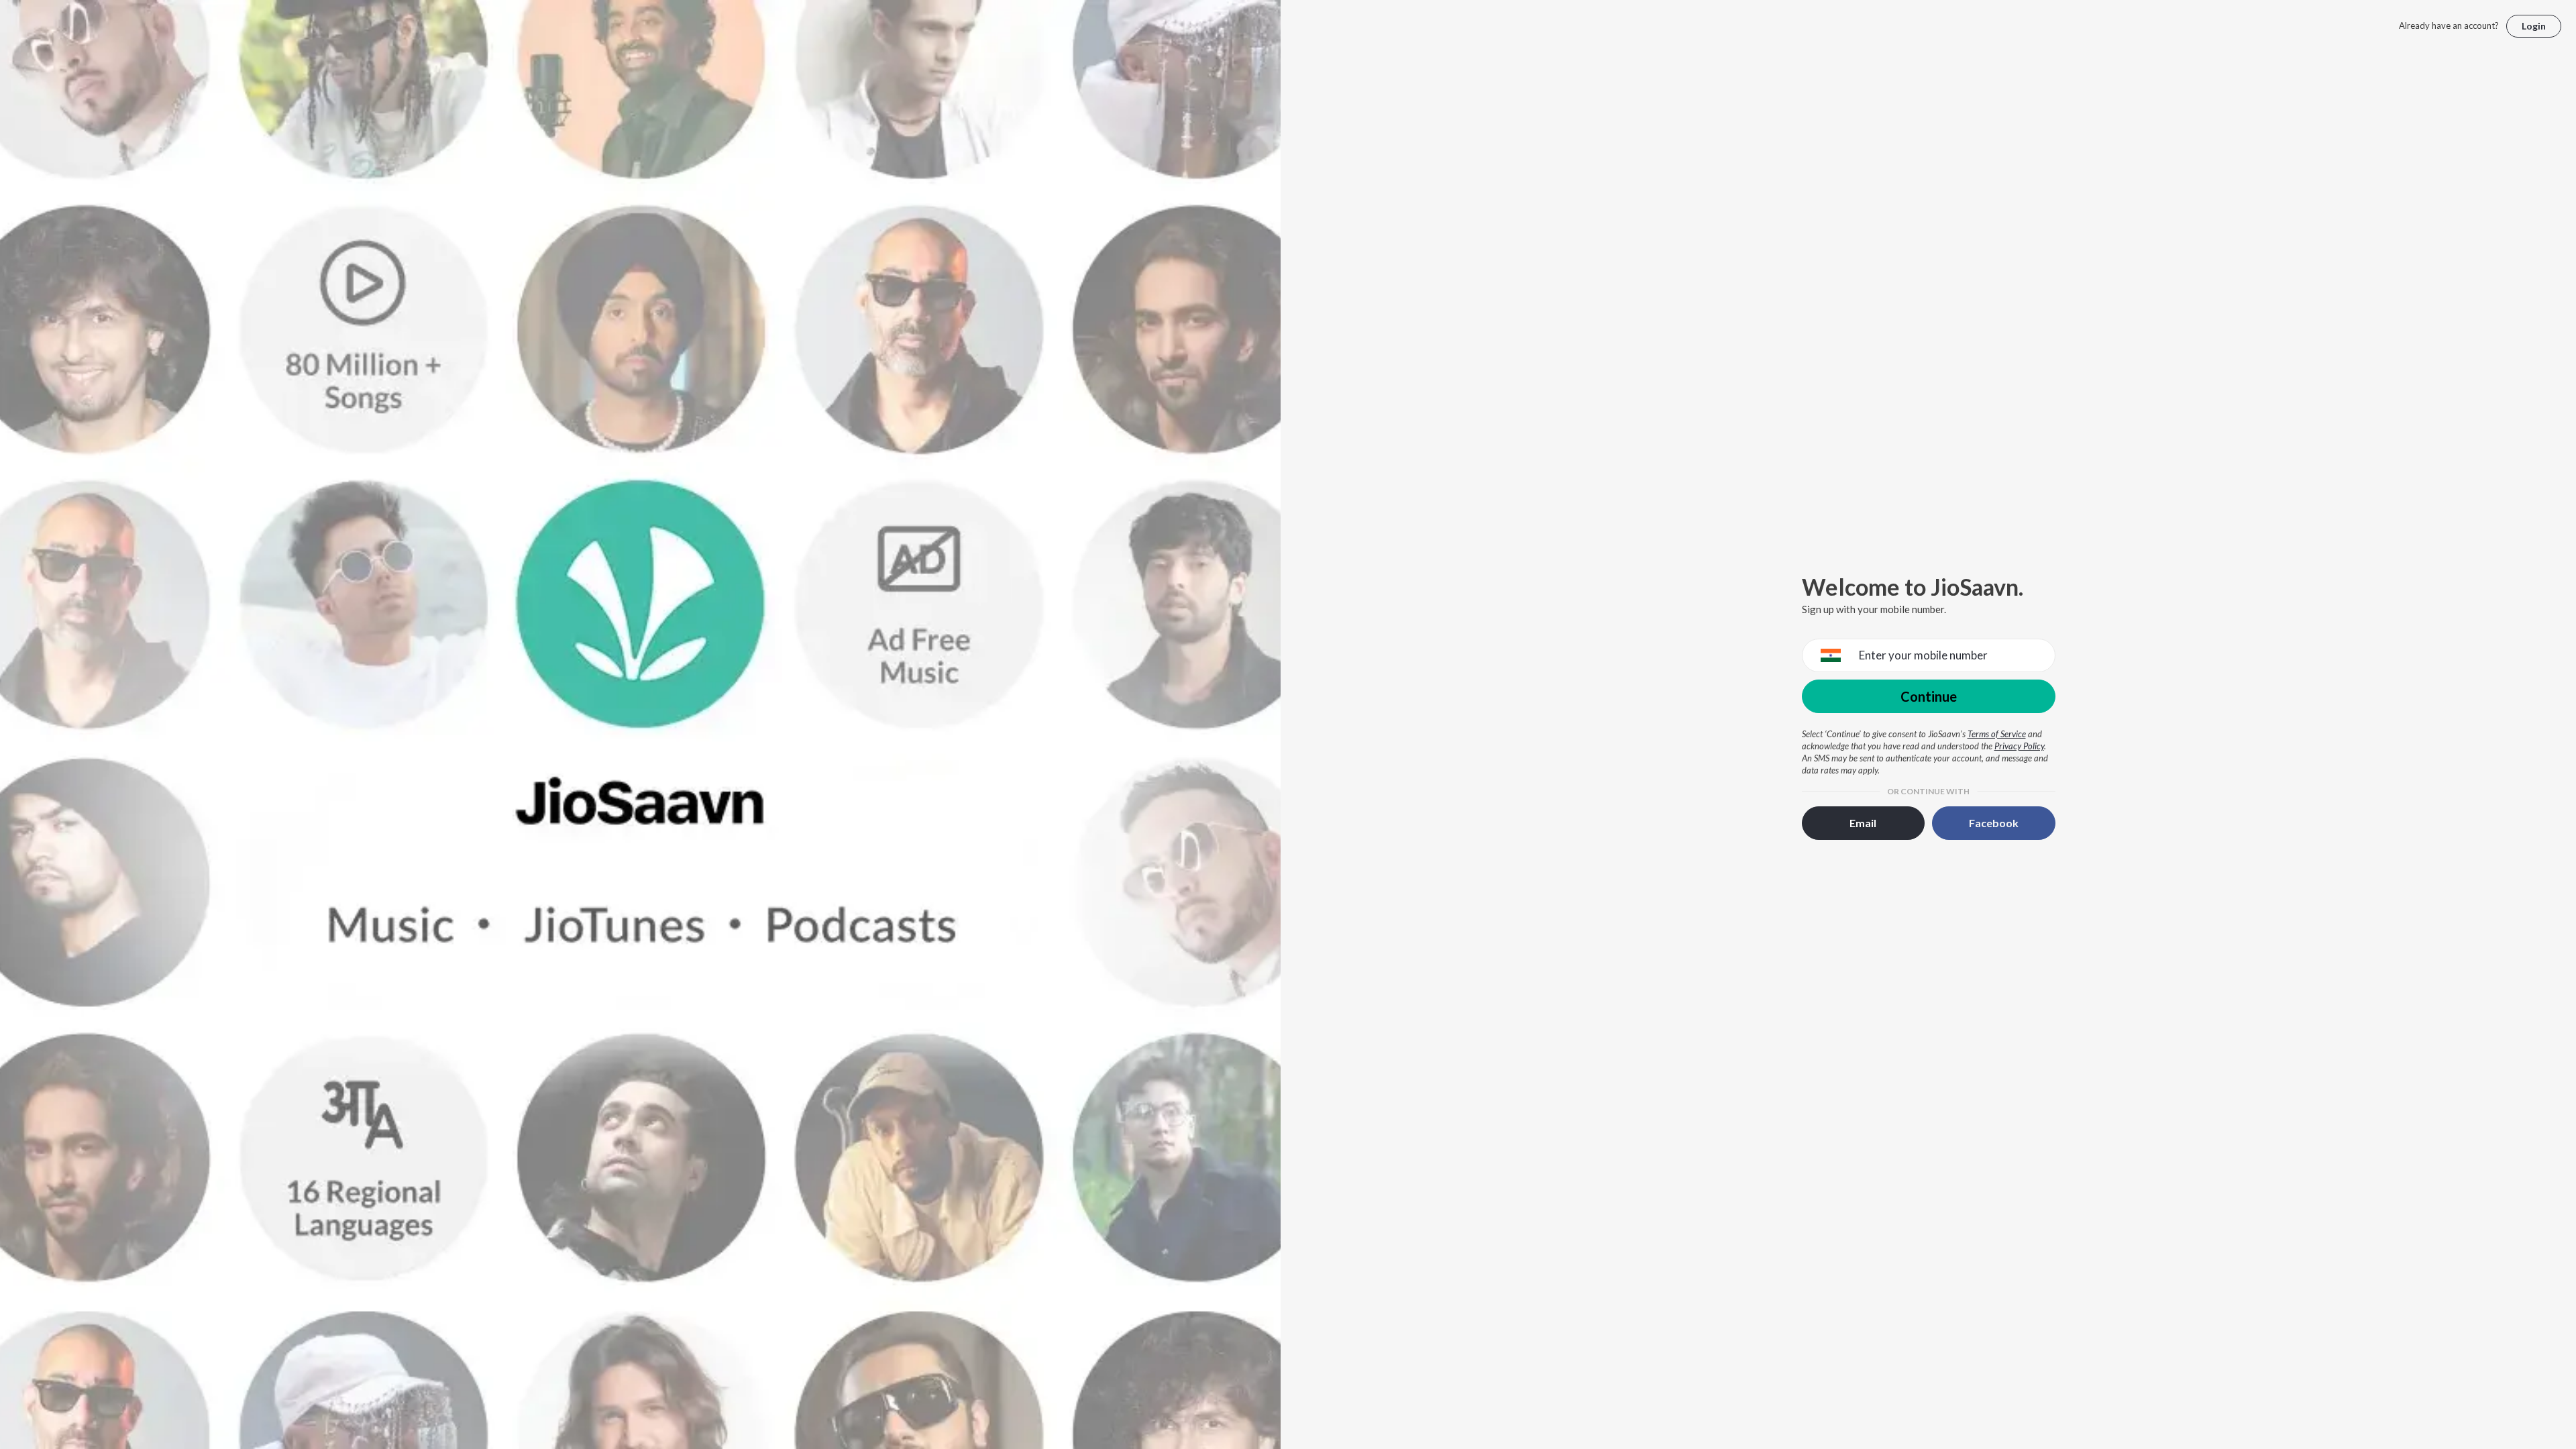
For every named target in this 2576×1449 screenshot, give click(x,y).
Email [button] (1863, 823)
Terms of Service (1997, 734)
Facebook (1994, 823)
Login (2534, 26)
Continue (1929, 696)
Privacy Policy (2019, 746)
